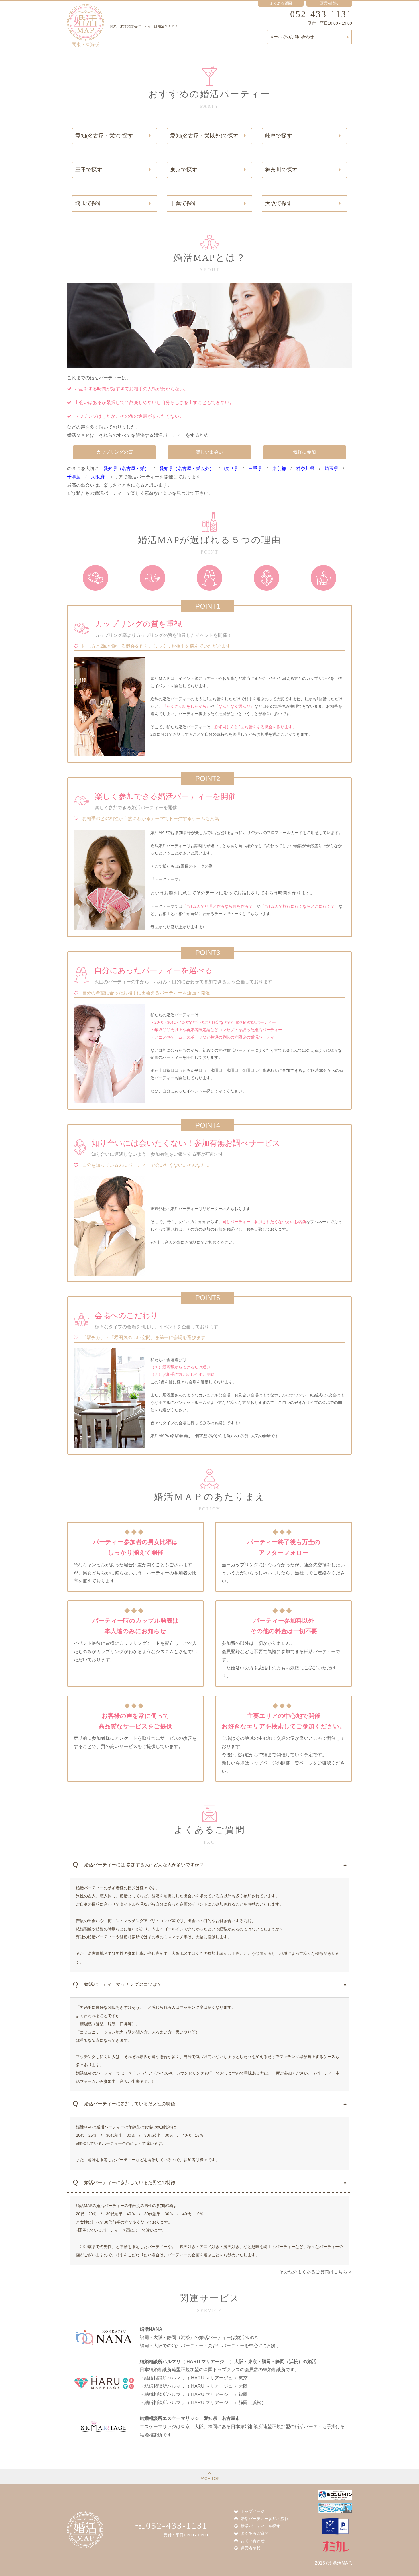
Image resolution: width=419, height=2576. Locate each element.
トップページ (253, 2511)
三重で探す (89, 170)
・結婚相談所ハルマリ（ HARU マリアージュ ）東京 (194, 2378)
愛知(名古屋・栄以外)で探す (204, 136)
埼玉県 (331, 469)
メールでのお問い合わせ (292, 37)
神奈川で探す (281, 170)
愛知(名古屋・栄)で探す (104, 136)
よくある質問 (281, 3)
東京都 (279, 469)
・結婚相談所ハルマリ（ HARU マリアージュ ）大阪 (194, 2386)
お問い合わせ (253, 2541)
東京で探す (184, 170)
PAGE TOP (209, 2479)
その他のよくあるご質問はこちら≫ (316, 2272)
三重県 (255, 469)
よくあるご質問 (255, 2533)
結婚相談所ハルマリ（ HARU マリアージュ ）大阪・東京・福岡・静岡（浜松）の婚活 (228, 2362)
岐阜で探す (279, 136)
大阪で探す (279, 203)
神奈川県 (305, 469)
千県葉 (74, 477)
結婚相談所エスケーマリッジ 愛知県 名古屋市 (190, 2418)
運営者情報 (329, 3)
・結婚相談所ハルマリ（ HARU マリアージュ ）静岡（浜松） (203, 2403)
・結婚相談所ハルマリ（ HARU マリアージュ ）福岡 (194, 2394)
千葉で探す (184, 203)
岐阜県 (231, 469)
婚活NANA (151, 2329)
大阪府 (98, 477)
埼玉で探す (89, 203)
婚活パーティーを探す (261, 2526)
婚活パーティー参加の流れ (265, 2519)
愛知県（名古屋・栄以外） (187, 469)
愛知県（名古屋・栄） (126, 469)
